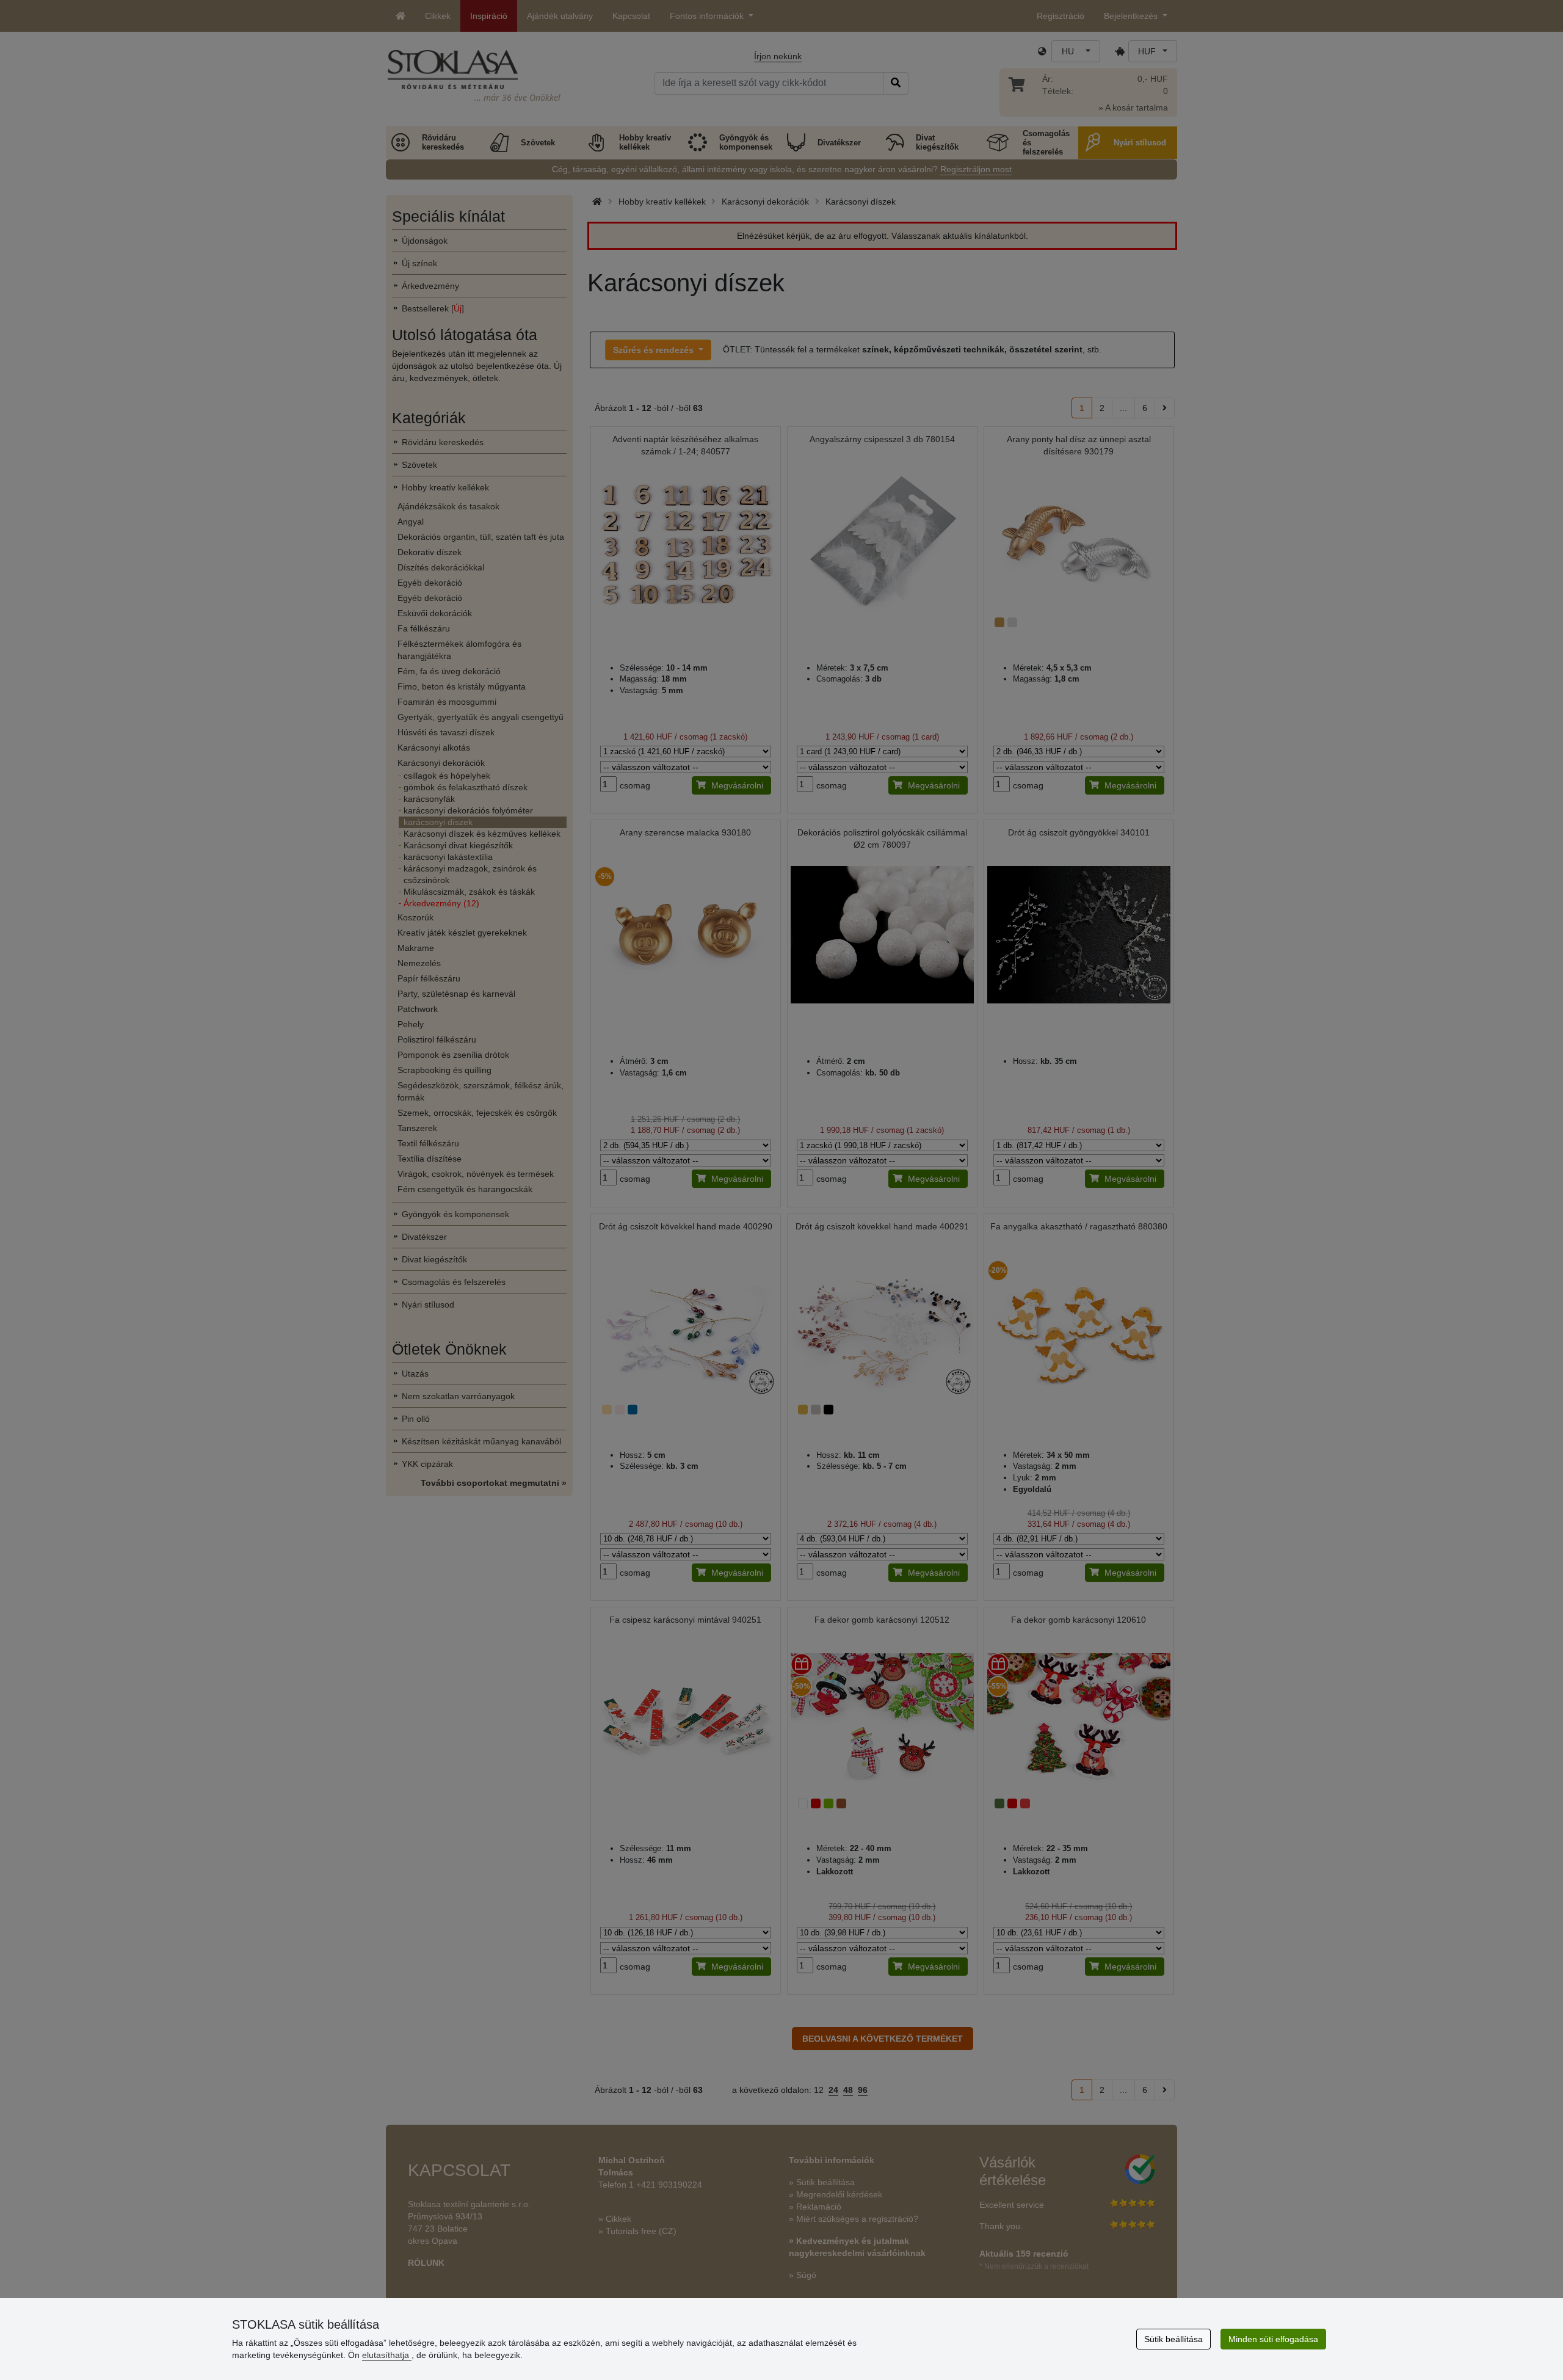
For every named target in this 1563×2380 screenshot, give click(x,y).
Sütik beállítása (1173, 2339)
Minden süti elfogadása (1273, 2339)
